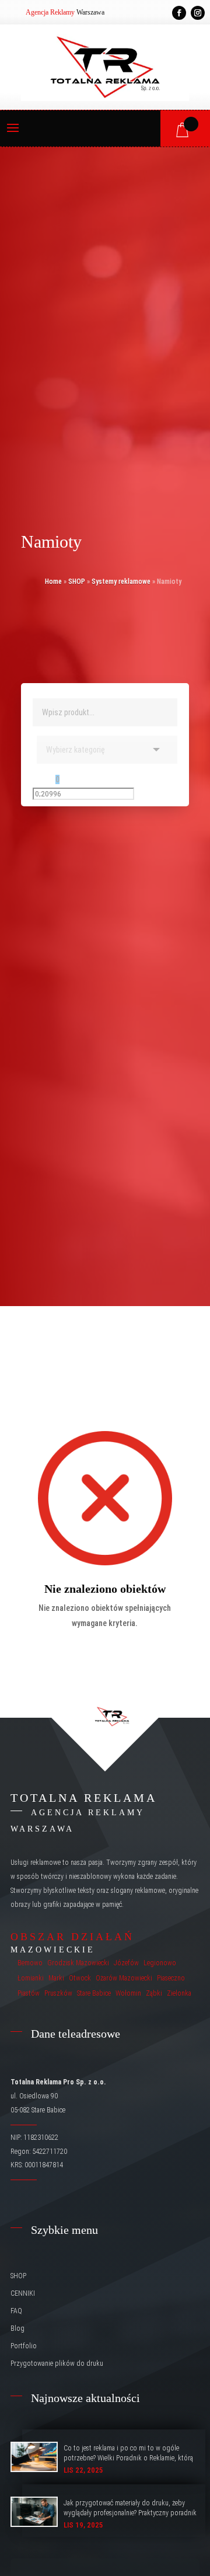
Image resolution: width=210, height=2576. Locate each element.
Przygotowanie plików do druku (57, 2363)
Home (53, 582)
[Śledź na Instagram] (198, 13)
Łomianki (31, 1978)
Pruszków (58, 1993)
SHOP (77, 582)
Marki (56, 1978)
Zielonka (179, 1993)
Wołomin (128, 1993)
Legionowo (160, 1963)
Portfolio (24, 2346)
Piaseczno (171, 1978)
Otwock (80, 1978)
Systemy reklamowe (121, 582)
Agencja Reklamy (50, 12)
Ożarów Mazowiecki (124, 1978)
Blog (17, 2328)
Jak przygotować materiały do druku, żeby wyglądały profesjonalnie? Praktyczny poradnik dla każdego (130, 2513)
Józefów (126, 1963)
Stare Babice (94, 1993)
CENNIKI (23, 2293)
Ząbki (154, 1993)
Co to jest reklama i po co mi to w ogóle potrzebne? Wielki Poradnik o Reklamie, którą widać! (128, 2458)
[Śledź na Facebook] (179, 13)
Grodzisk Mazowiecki (78, 1963)
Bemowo (30, 1963)
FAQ (16, 2311)
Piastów (29, 1993)
